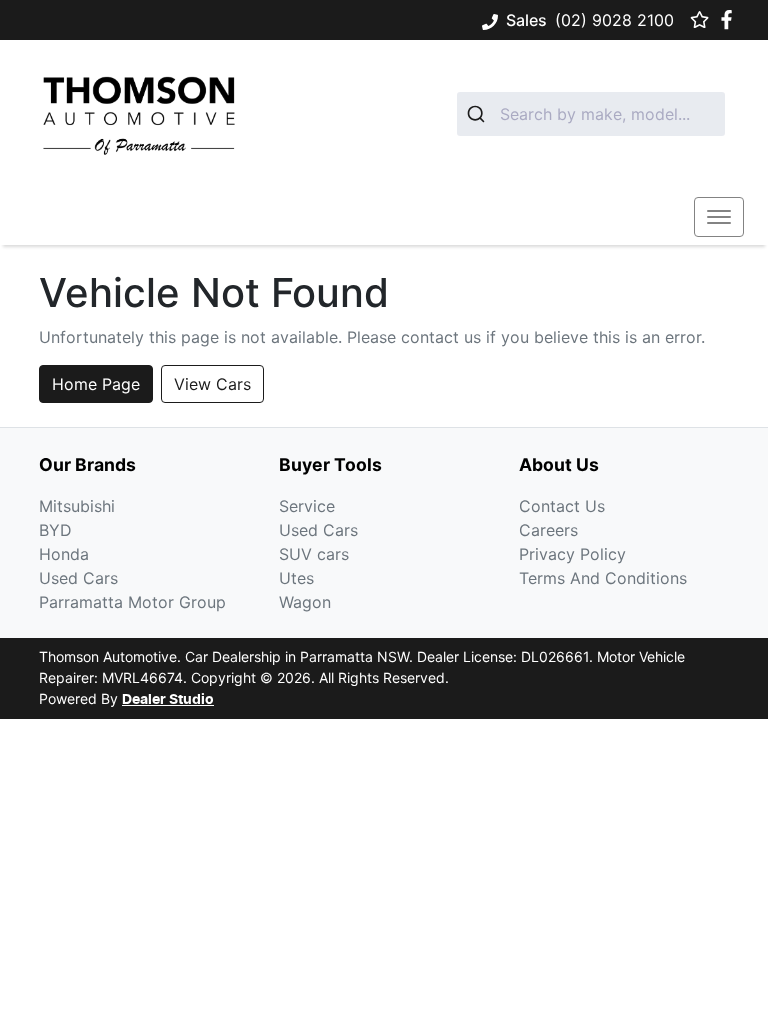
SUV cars (314, 554)
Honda (64, 554)
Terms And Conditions (603, 578)
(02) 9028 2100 (614, 20)
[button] (719, 217)
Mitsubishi (77, 506)
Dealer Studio (168, 700)
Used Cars (78, 578)
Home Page (96, 384)
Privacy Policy (572, 554)
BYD (55, 530)
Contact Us (562, 506)
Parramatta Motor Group (132, 602)
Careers (548, 530)
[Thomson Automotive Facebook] (730, 19)
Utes (296, 578)
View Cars (212, 384)
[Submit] (478, 114)
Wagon (305, 602)
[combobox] (591, 114)
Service (307, 506)
